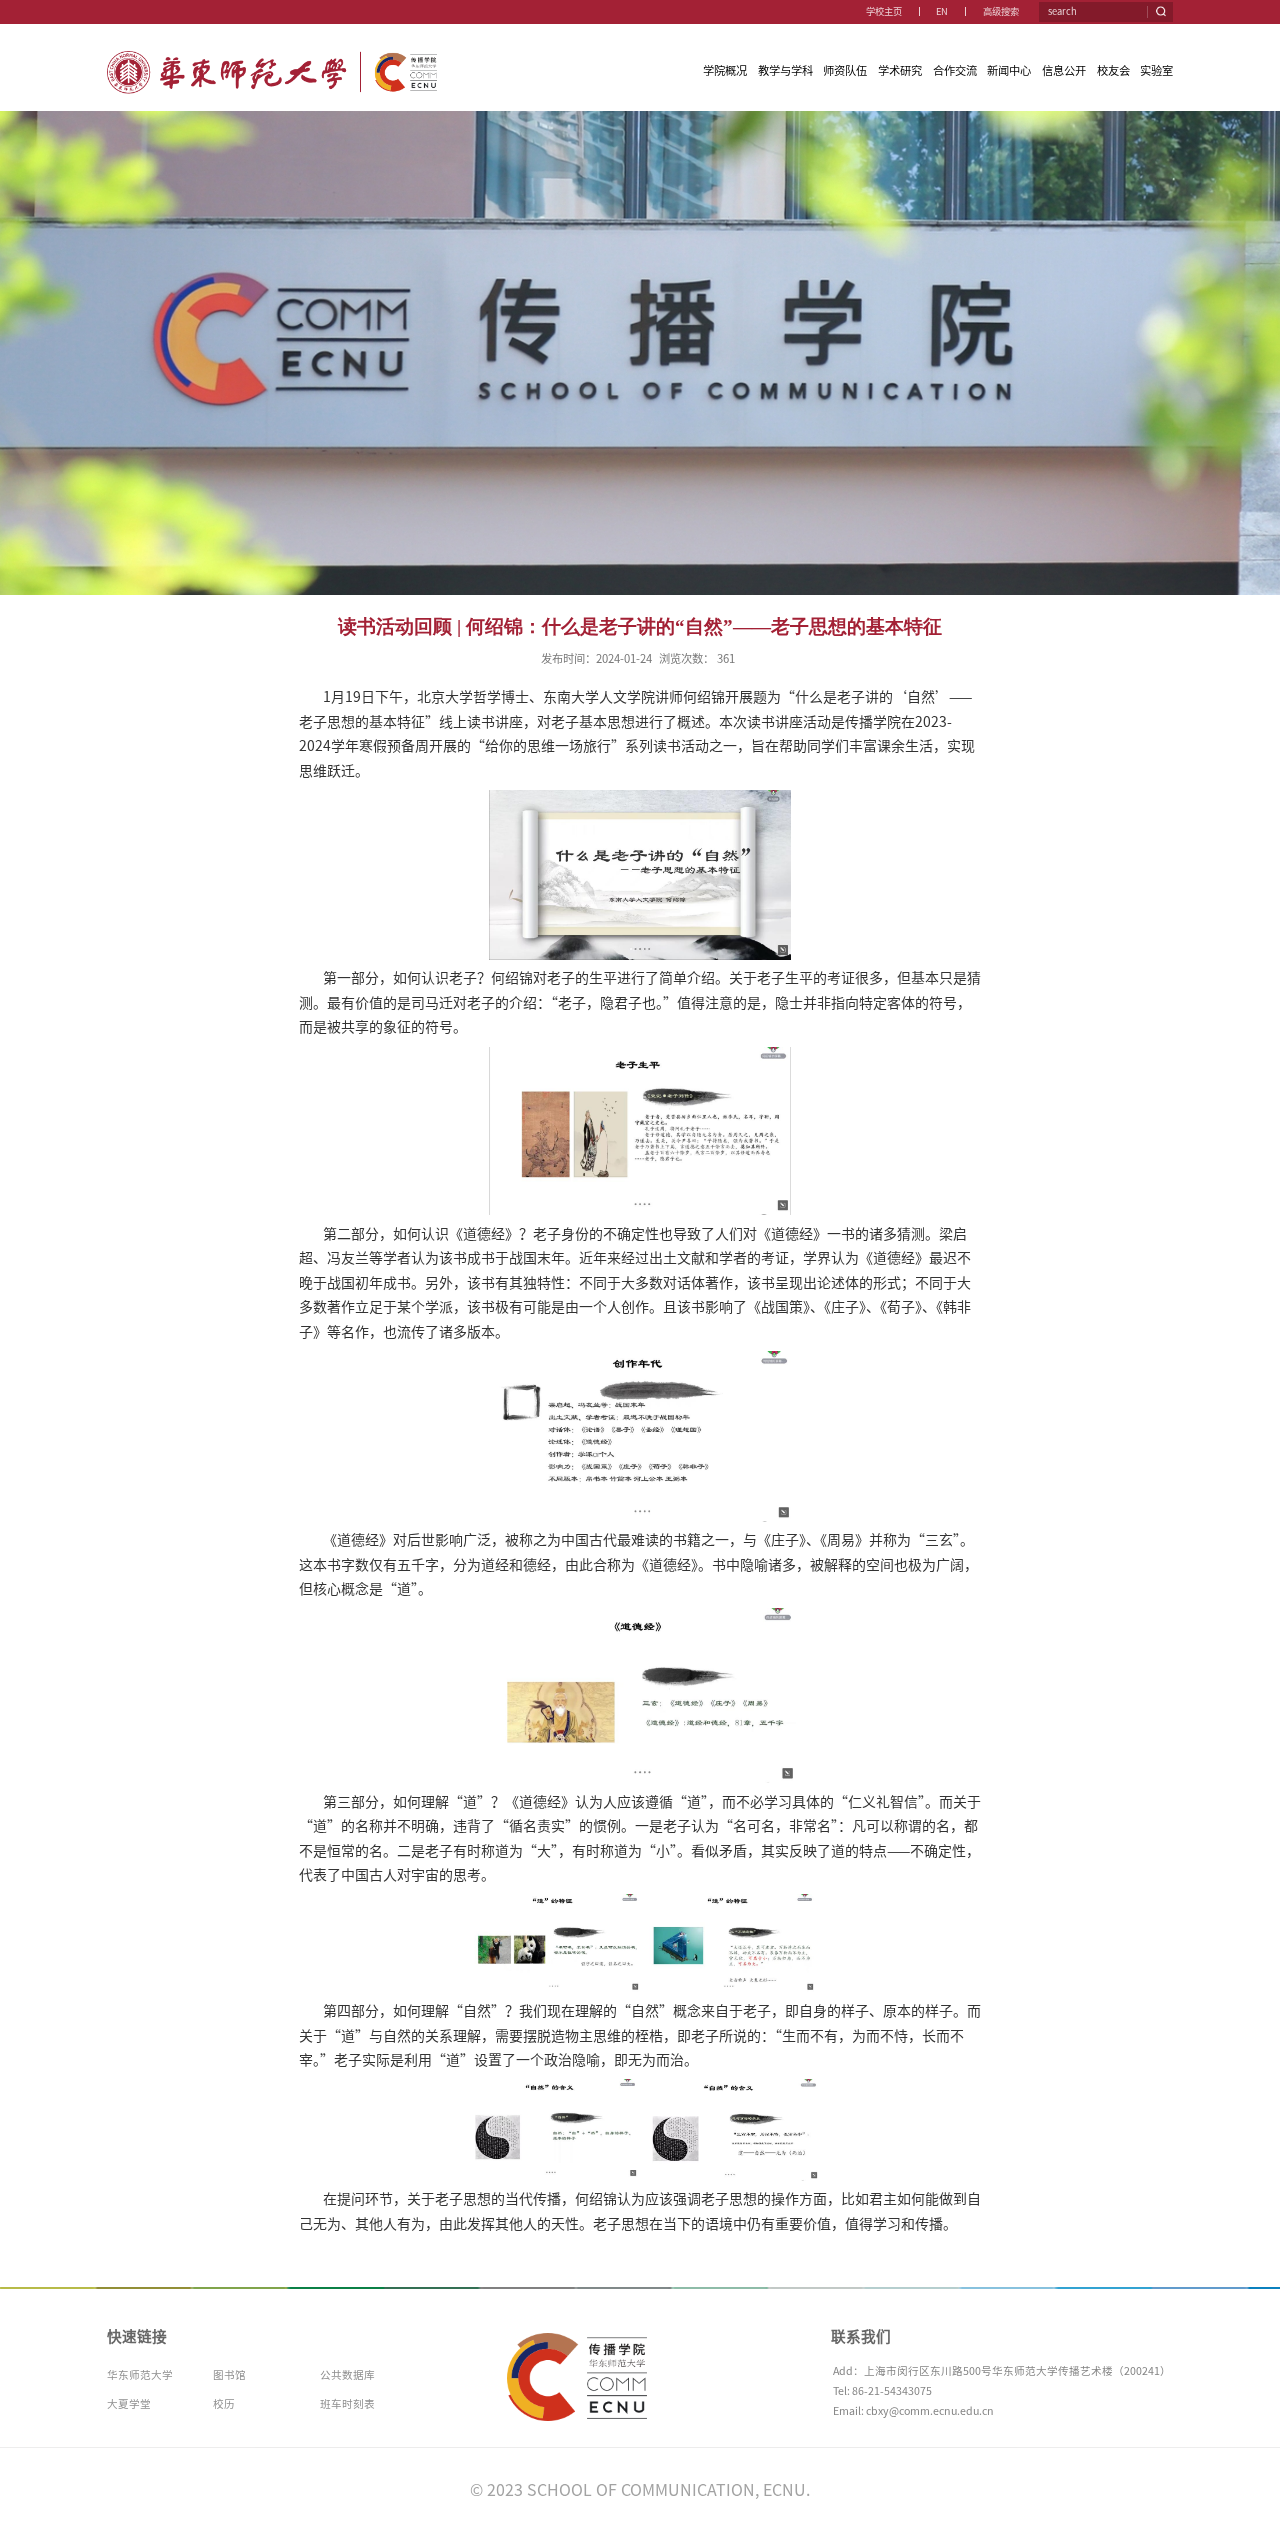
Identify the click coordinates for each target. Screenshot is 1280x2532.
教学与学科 (785, 70)
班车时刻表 (347, 2404)
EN (942, 11)
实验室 (1156, 70)
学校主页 (884, 11)
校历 (224, 2404)
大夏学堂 (129, 2404)
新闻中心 (1009, 70)
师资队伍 (845, 70)
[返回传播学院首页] (272, 56)
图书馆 (229, 2375)
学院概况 (725, 70)
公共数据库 (347, 2375)
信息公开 (1064, 70)
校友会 (1113, 70)
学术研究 (900, 70)
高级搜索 (1001, 11)
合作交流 (955, 70)
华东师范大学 (140, 2375)
